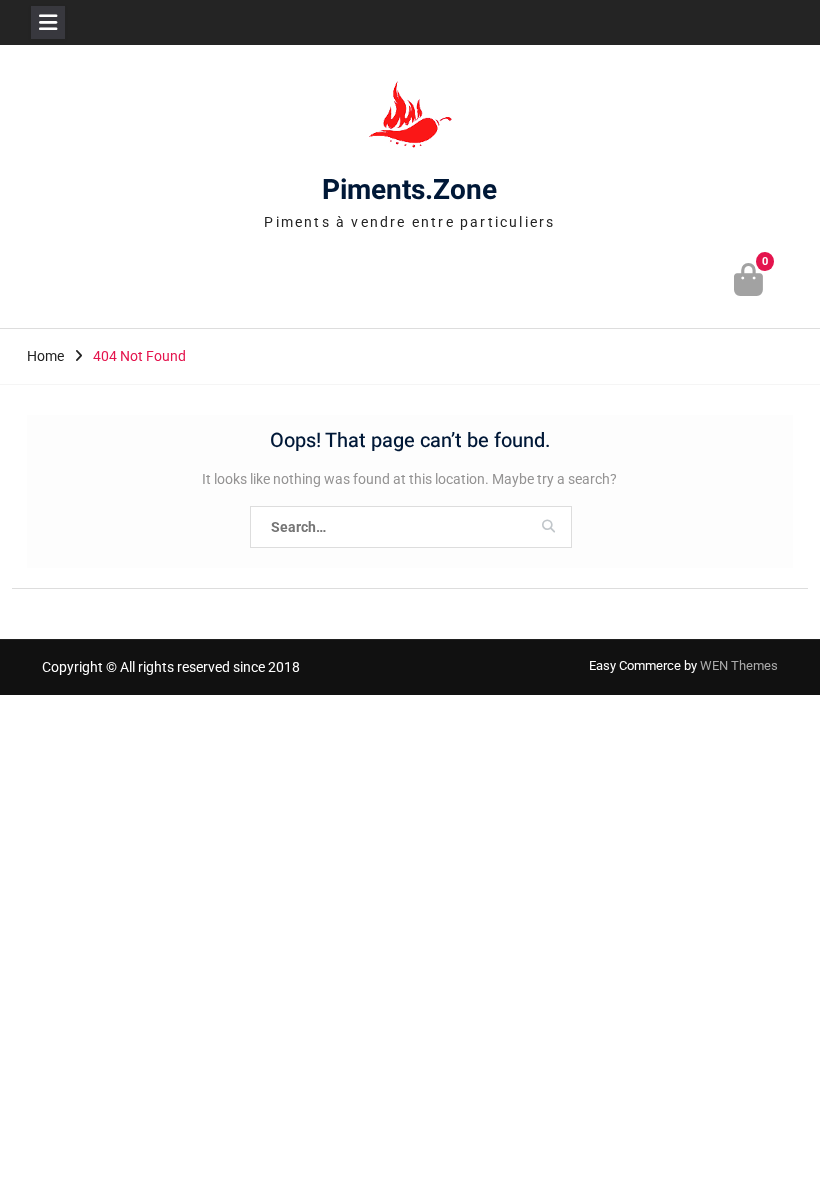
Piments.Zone (409, 190)
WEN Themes (739, 665)
